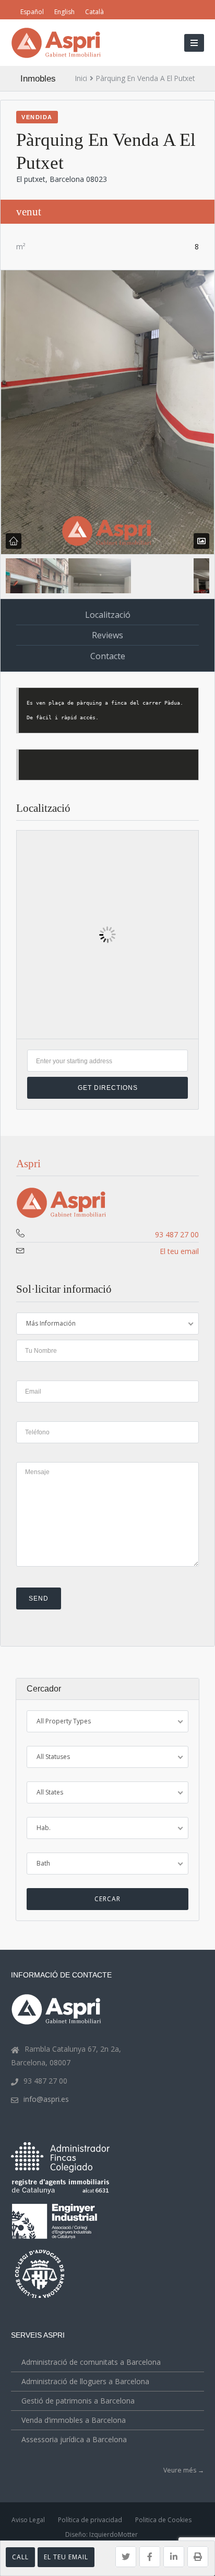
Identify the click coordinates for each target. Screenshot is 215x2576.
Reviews (107, 635)
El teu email (66, 2557)
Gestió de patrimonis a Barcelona (78, 2401)
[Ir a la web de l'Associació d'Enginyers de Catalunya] (56, 2241)
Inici (81, 78)
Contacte (108, 656)
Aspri (28, 1164)
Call (20, 2557)
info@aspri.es (46, 2099)
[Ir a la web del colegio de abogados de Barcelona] (41, 2299)
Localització (108, 615)
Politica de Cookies (163, 2520)
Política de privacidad (90, 2520)
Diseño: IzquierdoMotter (101, 2534)
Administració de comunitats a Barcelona (91, 2362)
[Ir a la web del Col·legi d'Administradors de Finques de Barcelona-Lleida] (60, 2170)
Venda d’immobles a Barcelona (74, 2420)
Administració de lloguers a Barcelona (85, 2381)
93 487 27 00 (177, 1234)
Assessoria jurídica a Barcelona (74, 2439)
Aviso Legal (28, 2520)
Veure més (184, 2470)
